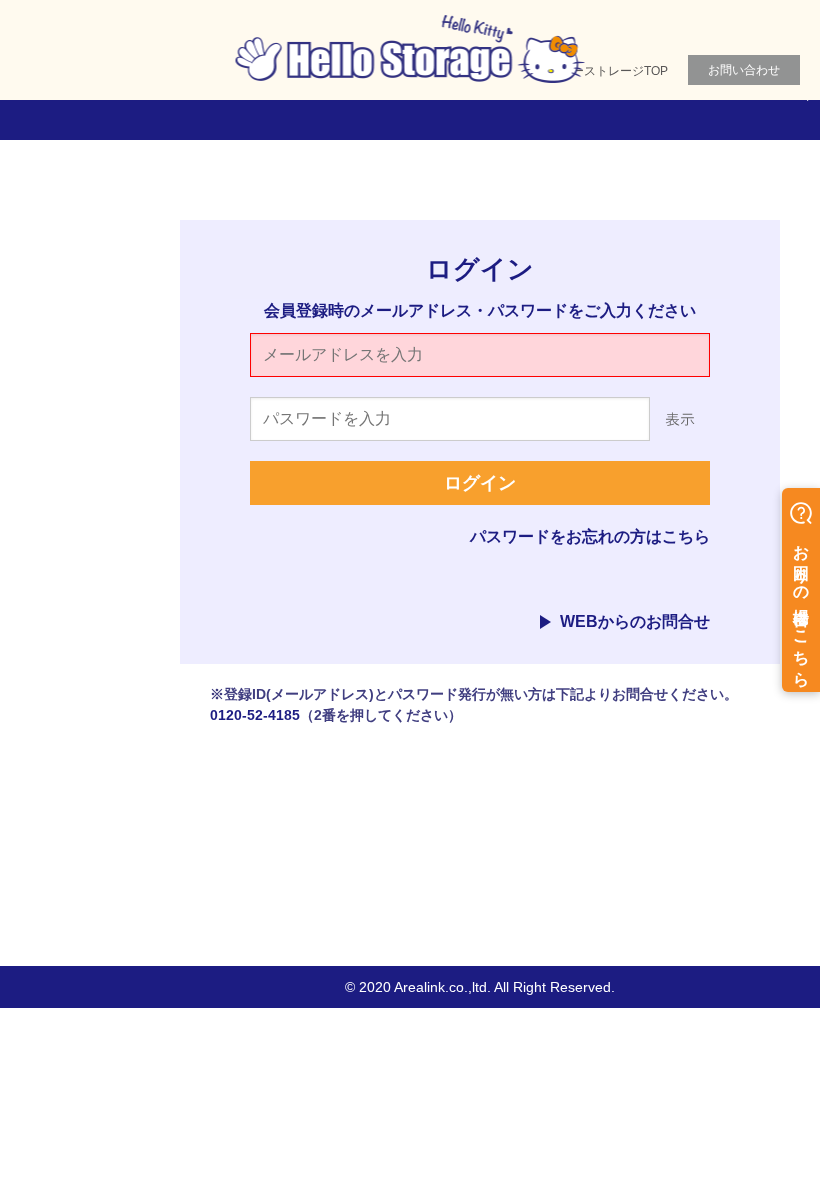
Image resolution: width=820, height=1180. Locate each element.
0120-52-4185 (255, 715)
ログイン (480, 483)
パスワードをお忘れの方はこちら (590, 536)
